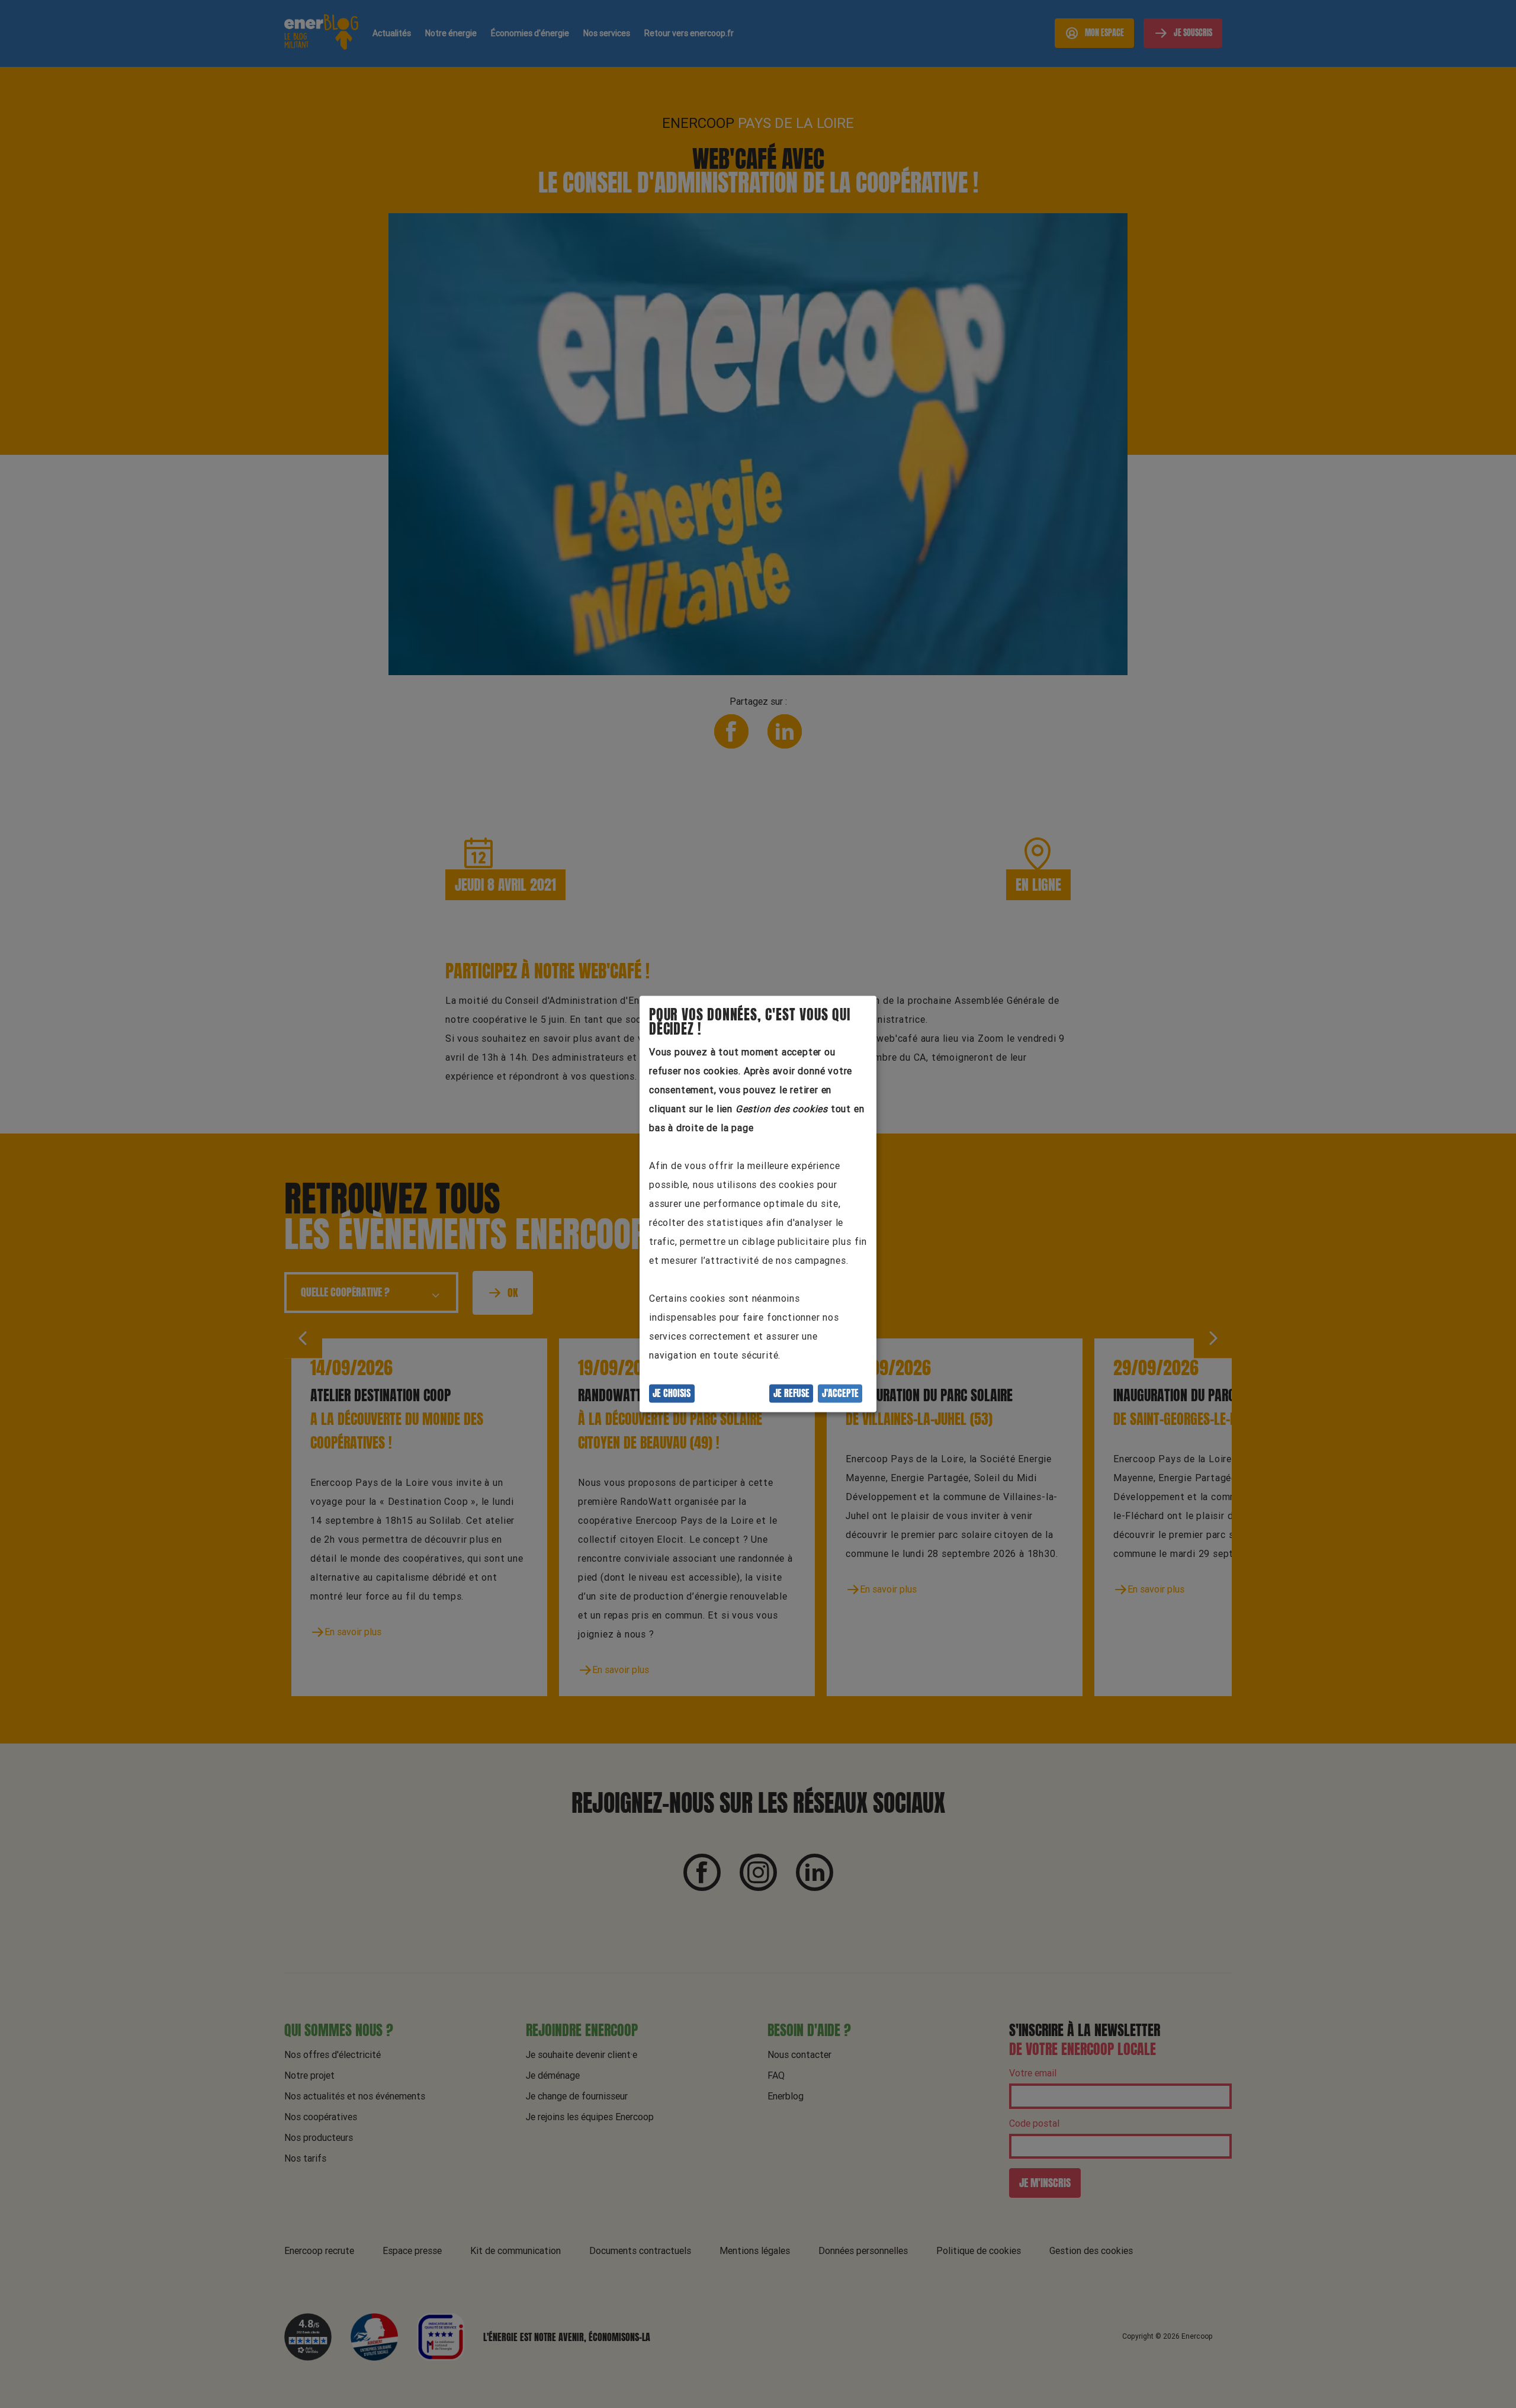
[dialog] (758, 1204)
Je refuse (791, 1394)
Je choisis (672, 1394)
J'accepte (840, 1394)
